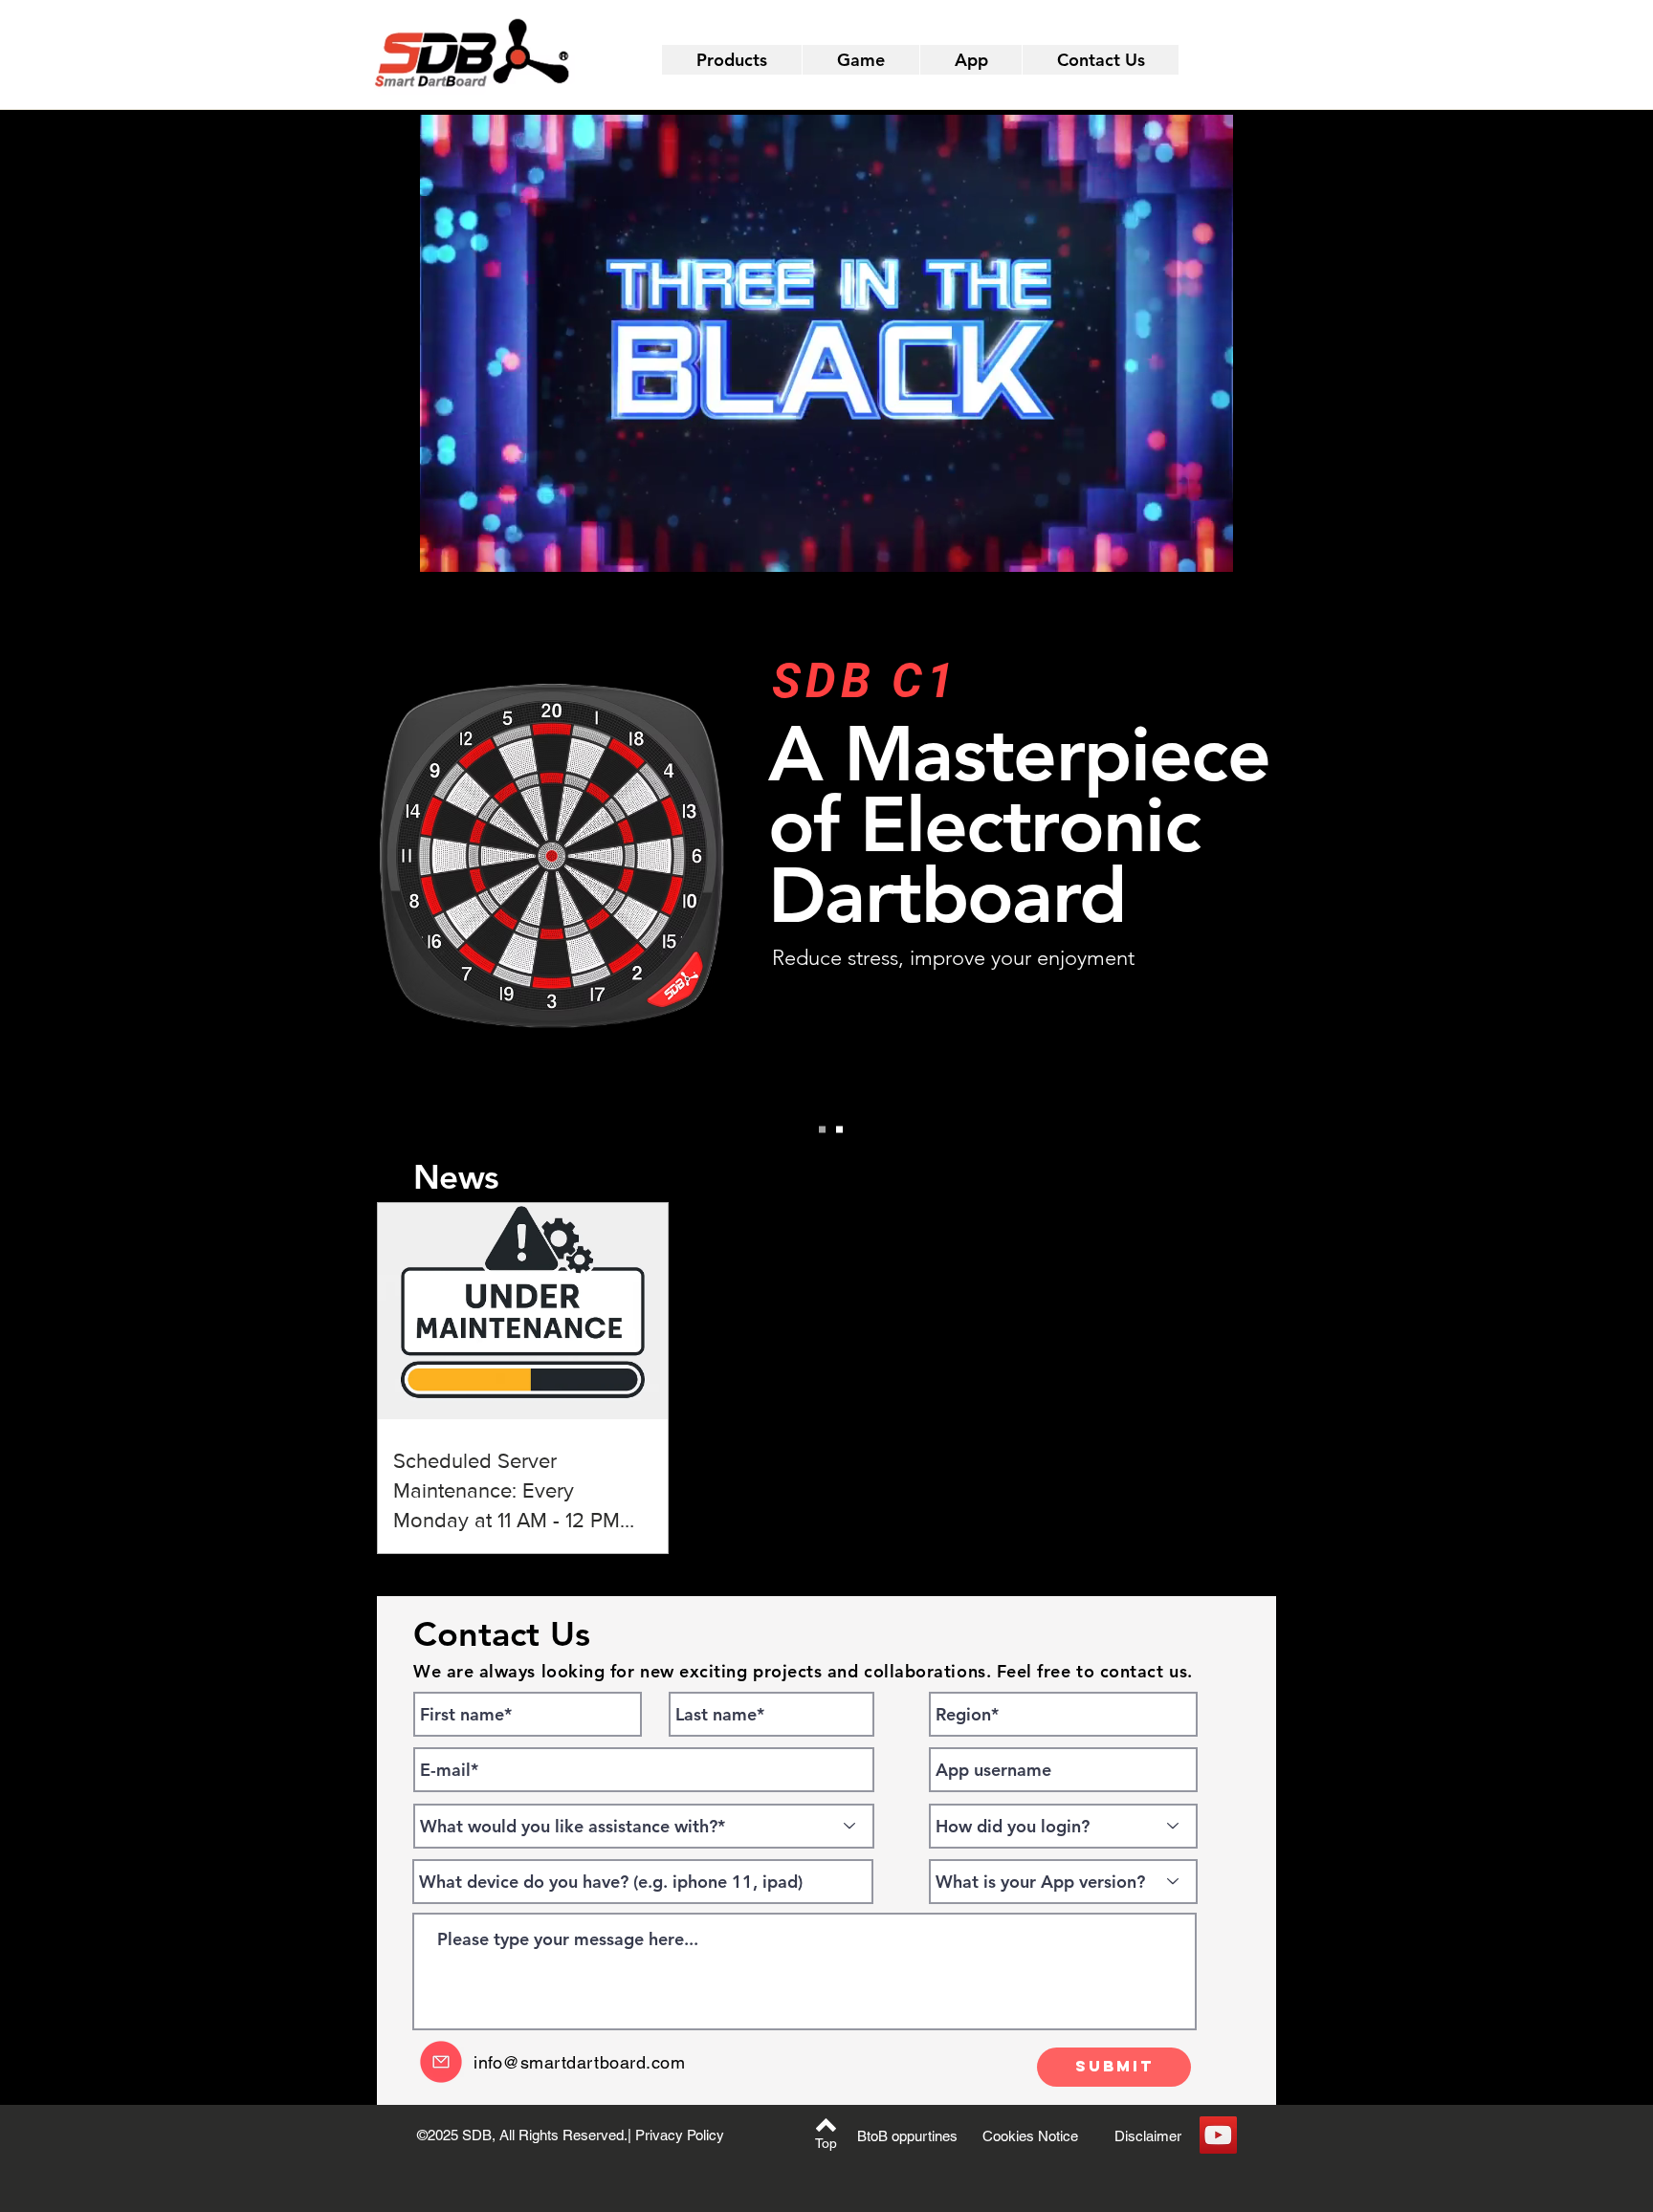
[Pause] (437, 546)
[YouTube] (1218, 2135)
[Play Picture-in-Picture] (1181, 546)
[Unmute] (470, 546)
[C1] (839, 1130)
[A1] (822, 1130)
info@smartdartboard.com (579, 2062)
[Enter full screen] (1214, 546)
